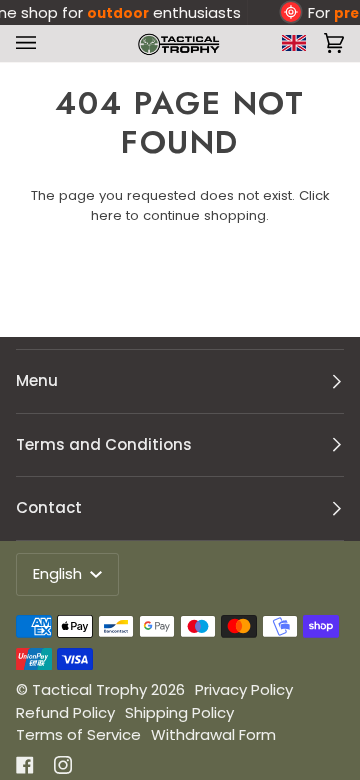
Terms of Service (78, 734)
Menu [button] (37, 380)
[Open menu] (30, 43)
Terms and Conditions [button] (104, 444)
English (59, 573)
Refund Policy (65, 712)
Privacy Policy (244, 689)
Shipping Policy (179, 712)
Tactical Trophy (89, 689)
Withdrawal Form (213, 734)
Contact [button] (49, 507)
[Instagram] (63, 765)
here (106, 215)
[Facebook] (25, 765)
